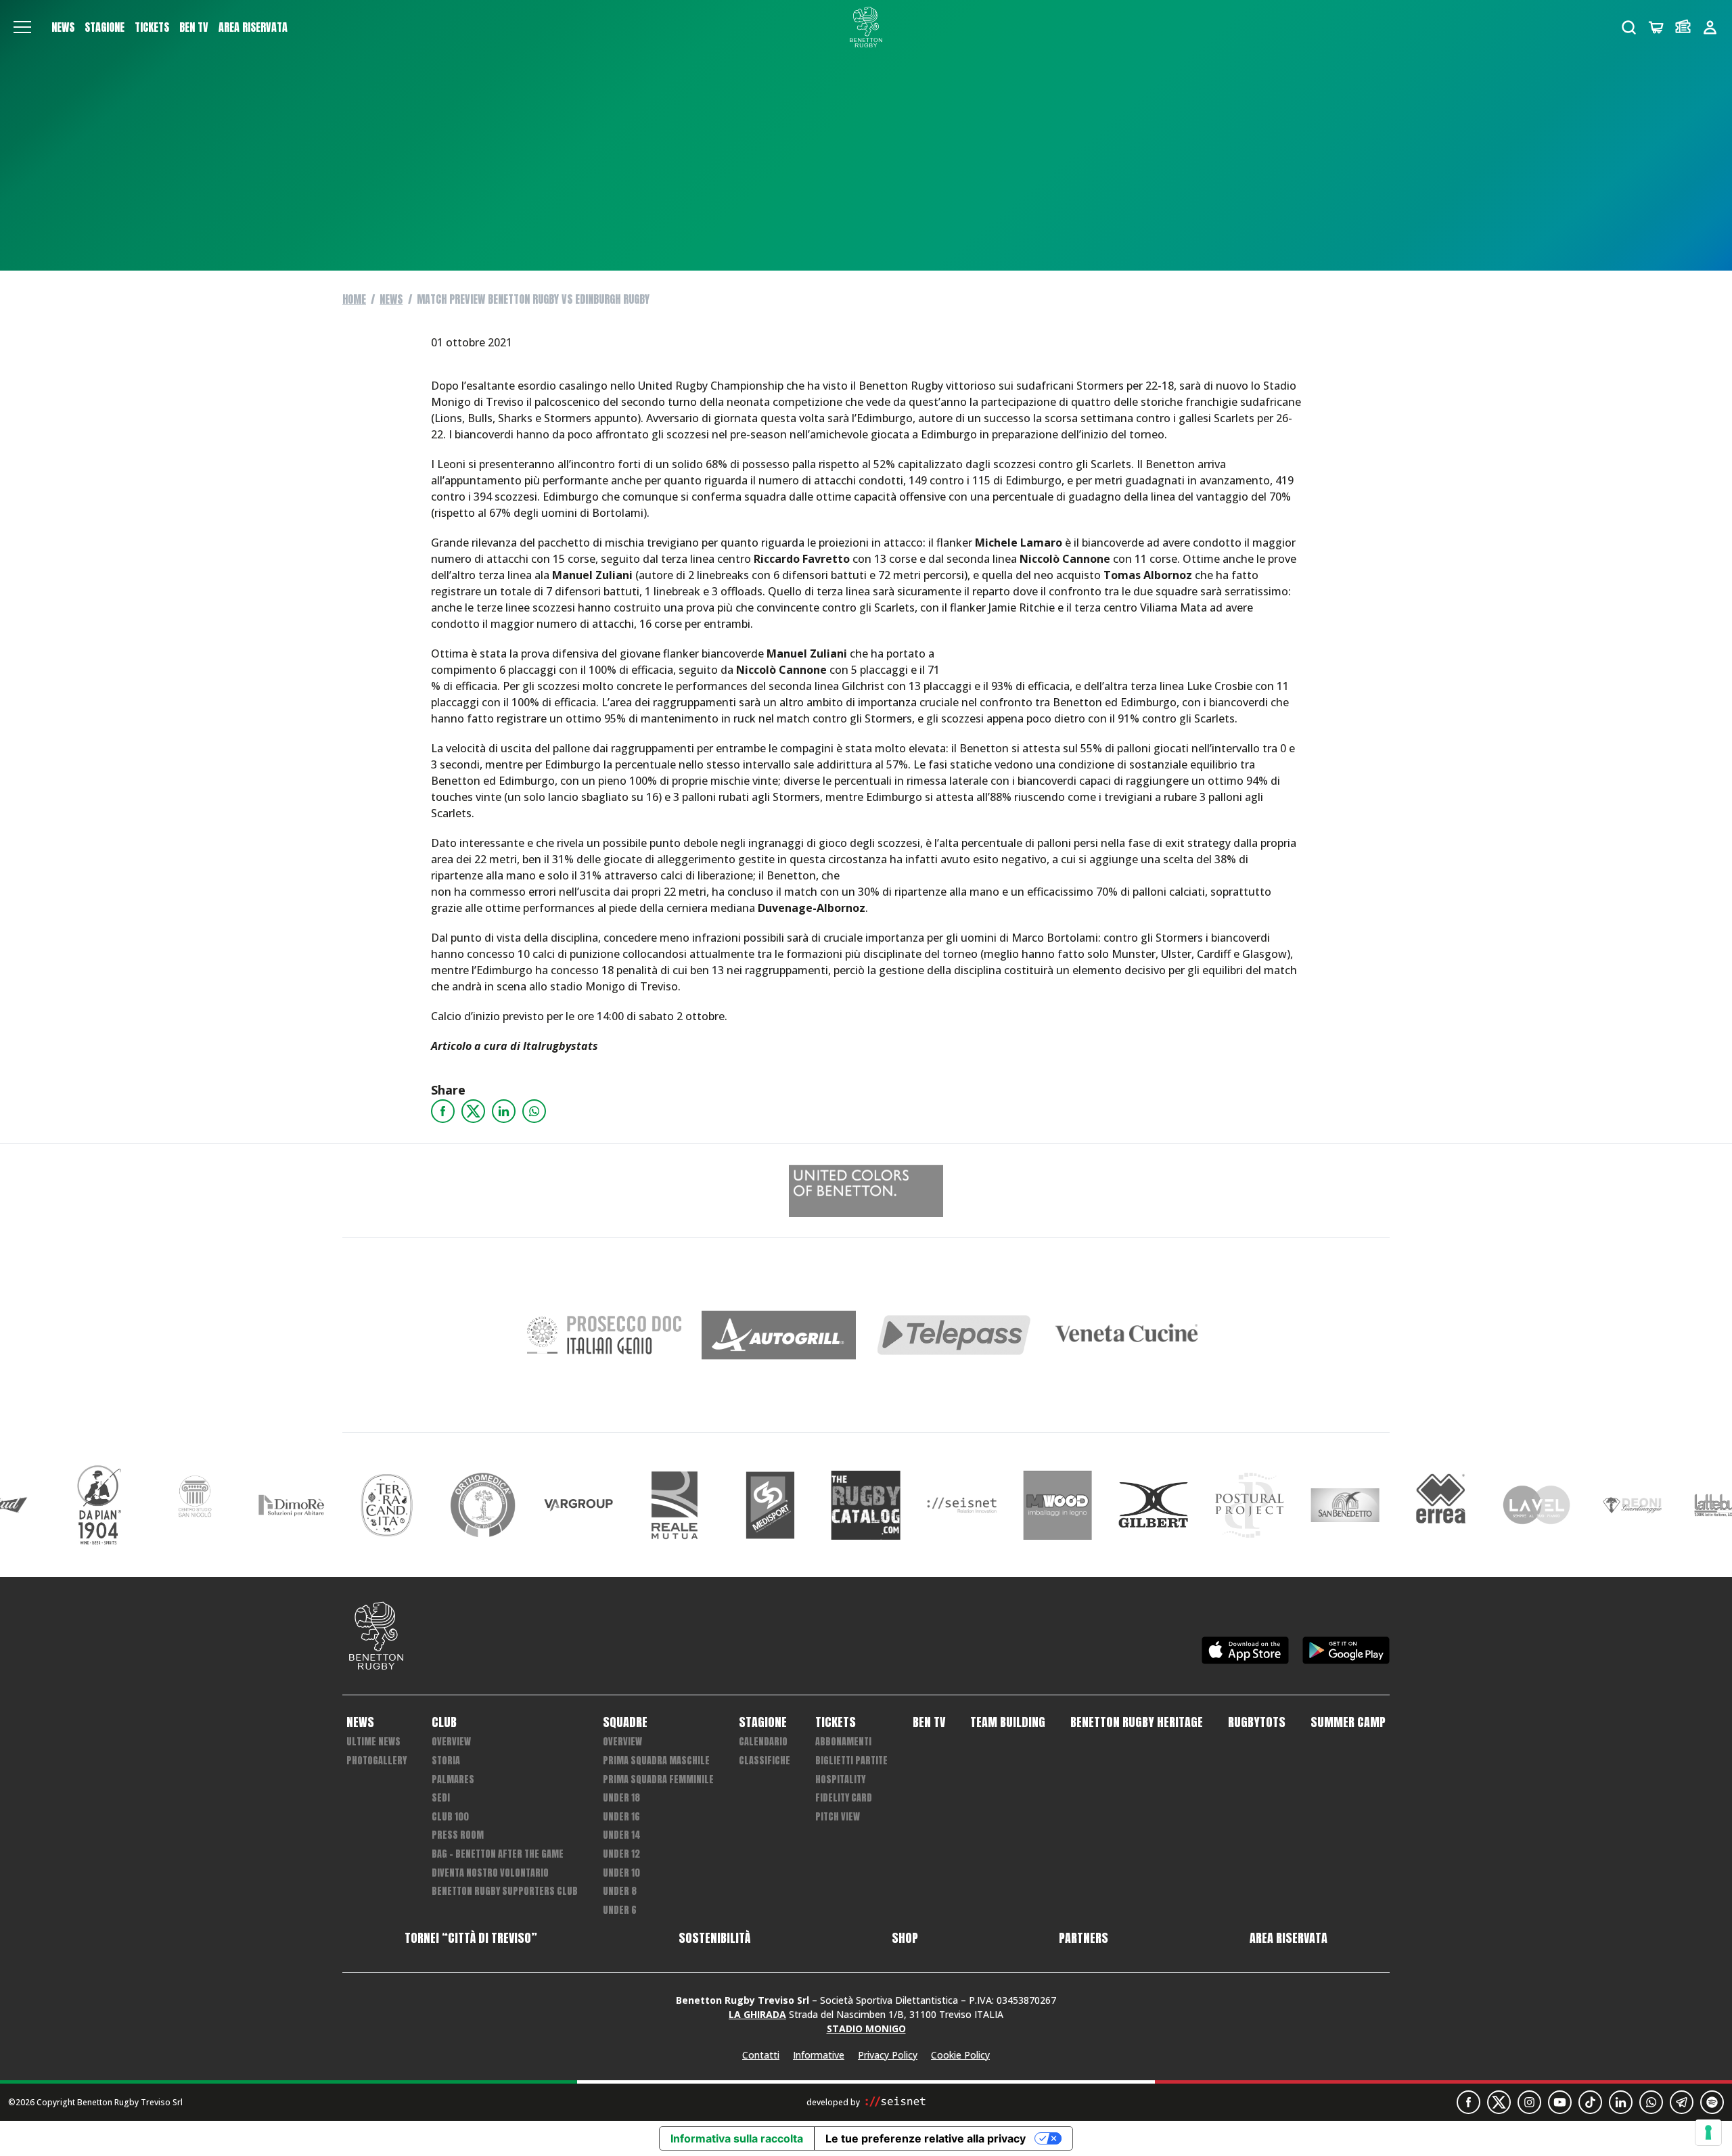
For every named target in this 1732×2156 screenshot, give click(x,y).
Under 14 (622, 1835)
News (63, 27)
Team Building (1008, 1722)
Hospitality (840, 1780)
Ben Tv (194, 27)
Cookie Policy (960, 2055)
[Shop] (1656, 27)
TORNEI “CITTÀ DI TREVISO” (471, 1938)
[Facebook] (443, 1111)
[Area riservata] (1710, 27)
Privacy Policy (888, 2055)
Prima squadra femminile (658, 1780)
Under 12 (621, 1854)
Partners (1084, 1938)
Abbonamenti (843, 1742)
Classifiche (765, 1761)
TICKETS (152, 27)
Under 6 (620, 1910)
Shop (905, 1938)
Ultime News (373, 1742)
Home (354, 299)
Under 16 (621, 1817)
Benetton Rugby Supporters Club (505, 1891)
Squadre (625, 1722)
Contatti (761, 2055)
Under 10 (621, 1873)
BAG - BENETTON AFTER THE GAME (498, 1854)
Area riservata (253, 27)
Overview (451, 1742)
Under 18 (621, 1798)
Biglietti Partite (851, 1761)
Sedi (441, 1798)
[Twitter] (473, 1111)
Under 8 (620, 1891)
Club (444, 1722)
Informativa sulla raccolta (737, 2138)
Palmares (453, 1780)
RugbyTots (1257, 1722)
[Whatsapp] (534, 1111)
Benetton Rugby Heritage (1137, 1722)
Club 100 (450, 1817)
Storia (446, 1761)
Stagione (105, 27)
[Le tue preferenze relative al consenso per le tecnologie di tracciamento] (1708, 2132)
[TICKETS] (1683, 27)
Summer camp (1348, 1722)
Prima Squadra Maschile (656, 1761)
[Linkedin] (504, 1111)
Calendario (763, 1742)
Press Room (458, 1835)
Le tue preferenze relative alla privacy (926, 2138)
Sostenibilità (714, 1938)
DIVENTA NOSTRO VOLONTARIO (490, 1873)
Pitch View (838, 1817)
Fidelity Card (844, 1798)
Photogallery (377, 1761)
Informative (819, 2055)
